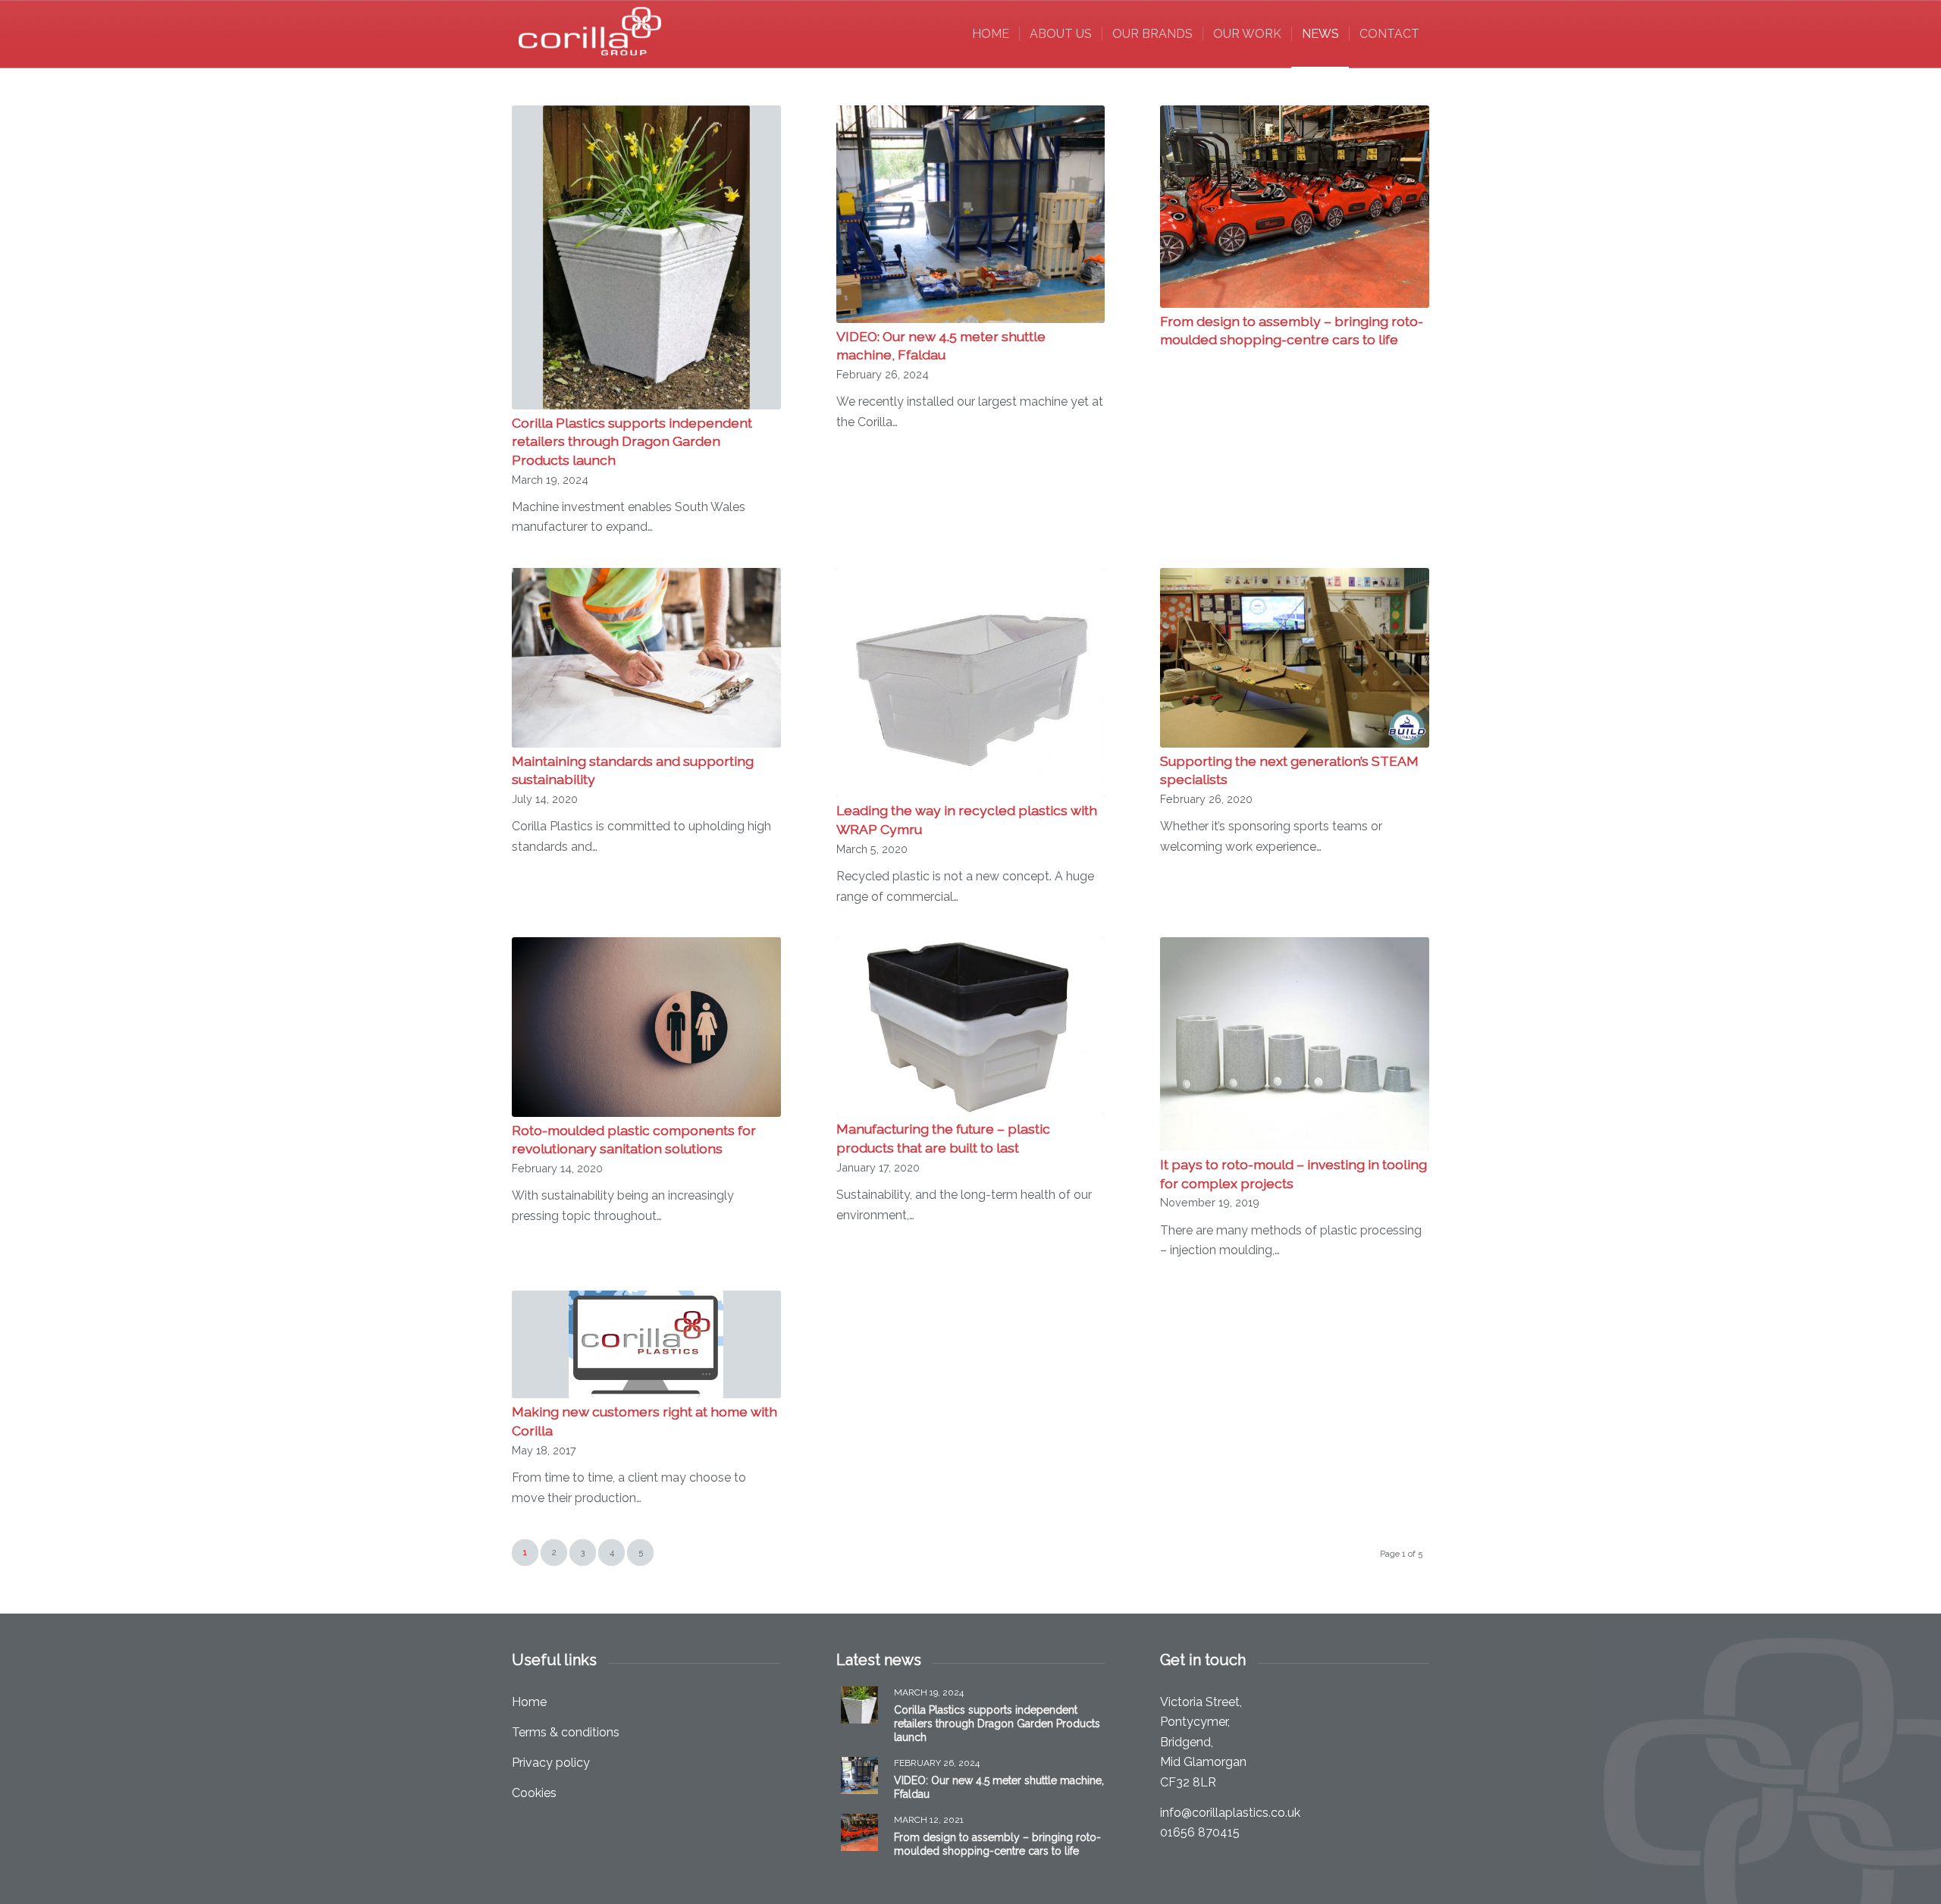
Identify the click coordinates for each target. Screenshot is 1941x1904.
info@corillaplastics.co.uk (1230, 1813)
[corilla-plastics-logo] (591, 34)
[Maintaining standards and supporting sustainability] (646, 658)
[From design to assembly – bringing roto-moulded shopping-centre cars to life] (1295, 207)
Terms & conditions (566, 1732)
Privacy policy (551, 1763)
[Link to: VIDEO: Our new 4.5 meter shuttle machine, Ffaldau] (859, 1775)
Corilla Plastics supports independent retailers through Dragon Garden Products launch (632, 441)
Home (529, 1702)
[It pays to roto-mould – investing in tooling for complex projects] (1295, 1044)
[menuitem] (991, 34)
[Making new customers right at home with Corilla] (646, 1344)
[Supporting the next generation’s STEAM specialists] (1295, 658)
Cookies (534, 1793)
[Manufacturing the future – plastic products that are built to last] (971, 1027)
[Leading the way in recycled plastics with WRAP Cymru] (971, 683)
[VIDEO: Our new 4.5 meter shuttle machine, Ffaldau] (971, 214)
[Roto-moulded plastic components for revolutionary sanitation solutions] (646, 1027)
